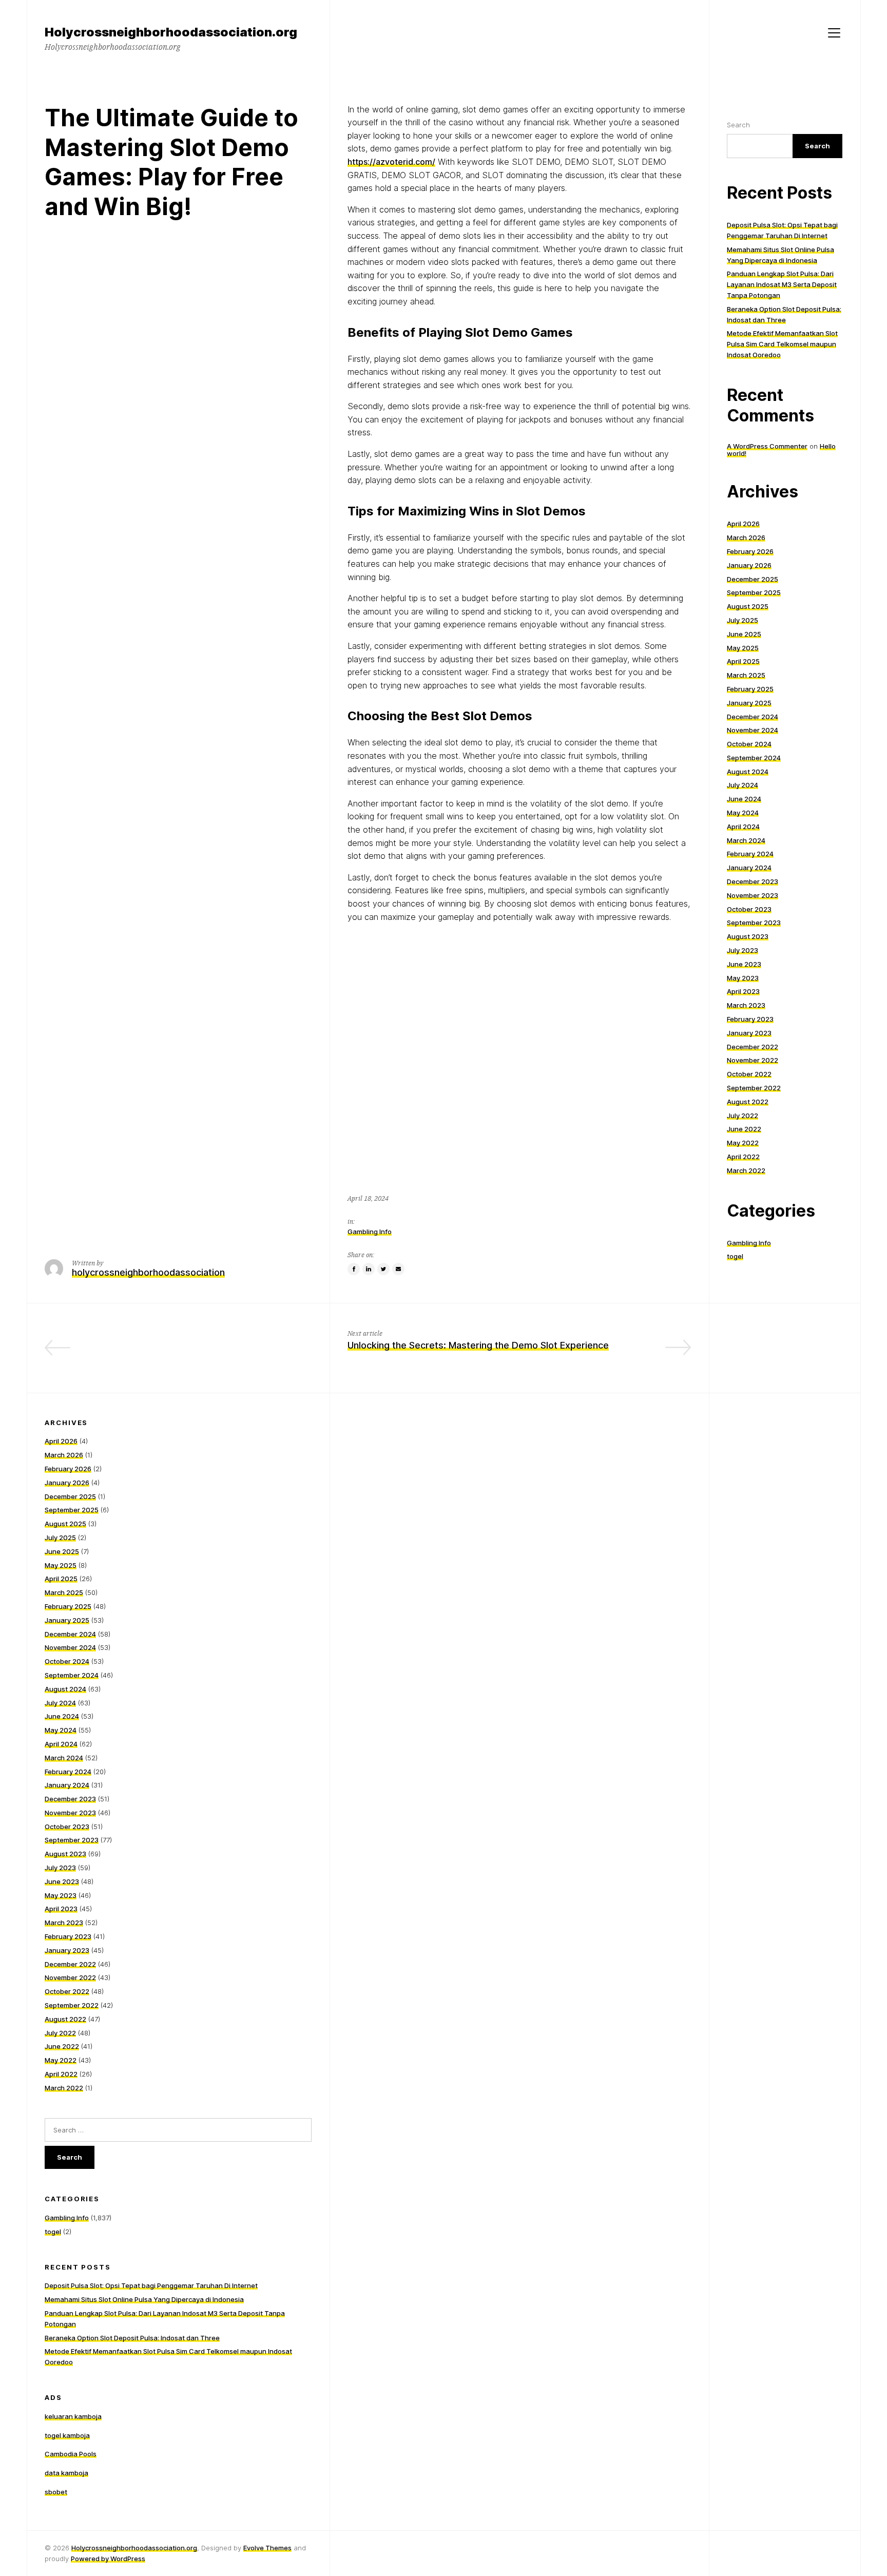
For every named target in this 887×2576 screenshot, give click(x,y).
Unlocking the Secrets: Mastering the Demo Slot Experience (478, 1345)
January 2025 (749, 703)
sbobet (56, 2492)
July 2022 (743, 1116)
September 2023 (754, 922)
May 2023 (743, 978)
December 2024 (753, 717)
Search (738, 125)
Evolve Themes (267, 2548)
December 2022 (753, 1047)
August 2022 (748, 1102)
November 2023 (753, 895)
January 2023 (749, 1033)
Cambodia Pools (71, 2454)
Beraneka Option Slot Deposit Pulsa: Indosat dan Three (132, 2338)
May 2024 (743, 813)
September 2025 (754, 592)
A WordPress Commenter (767, 446)
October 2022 (749, 1074)
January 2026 (749, 565)
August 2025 (748, 606)
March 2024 (746, 840)
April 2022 (743, 1157)
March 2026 (746, 537)
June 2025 (744, 634)
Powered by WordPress (108, 2559)
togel (735, 1256)
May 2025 (743, 648)
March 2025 (746, 675)
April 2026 (743, 524)
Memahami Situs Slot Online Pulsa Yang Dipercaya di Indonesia (144, 2299)
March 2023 (746, 1005)
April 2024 (743, 826)
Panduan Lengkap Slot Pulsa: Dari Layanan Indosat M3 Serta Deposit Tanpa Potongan (782, 284)
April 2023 (743, 991)
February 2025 (750, 689)
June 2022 (744, 1129)
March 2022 (746, 1170)
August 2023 (748, 936)
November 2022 (753, 1060)
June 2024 (744, 799)
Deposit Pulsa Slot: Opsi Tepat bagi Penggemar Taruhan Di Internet (151, 2285)
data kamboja (66, 2473)
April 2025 (743, 661)
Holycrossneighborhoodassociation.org (134, 2548)
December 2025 (753, 579)
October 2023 (749, 909)
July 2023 (743, 950)
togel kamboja (67, 2435)
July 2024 (743, 785)
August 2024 (748, 772)
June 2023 (744, 964)
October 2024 (749, 744)
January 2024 (749, 868)
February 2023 (750, 1019)
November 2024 (753, 730)
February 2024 (750, 854)
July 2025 (743, 620)
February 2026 (750, 551)
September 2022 (754, 1088)
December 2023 (753, 881)
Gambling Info (370, 1232)
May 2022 (743, 1143)
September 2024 (754, 758)
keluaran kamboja (73, 2416)
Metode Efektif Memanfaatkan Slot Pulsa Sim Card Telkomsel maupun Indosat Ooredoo (782, 344)
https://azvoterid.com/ (391, 162)
